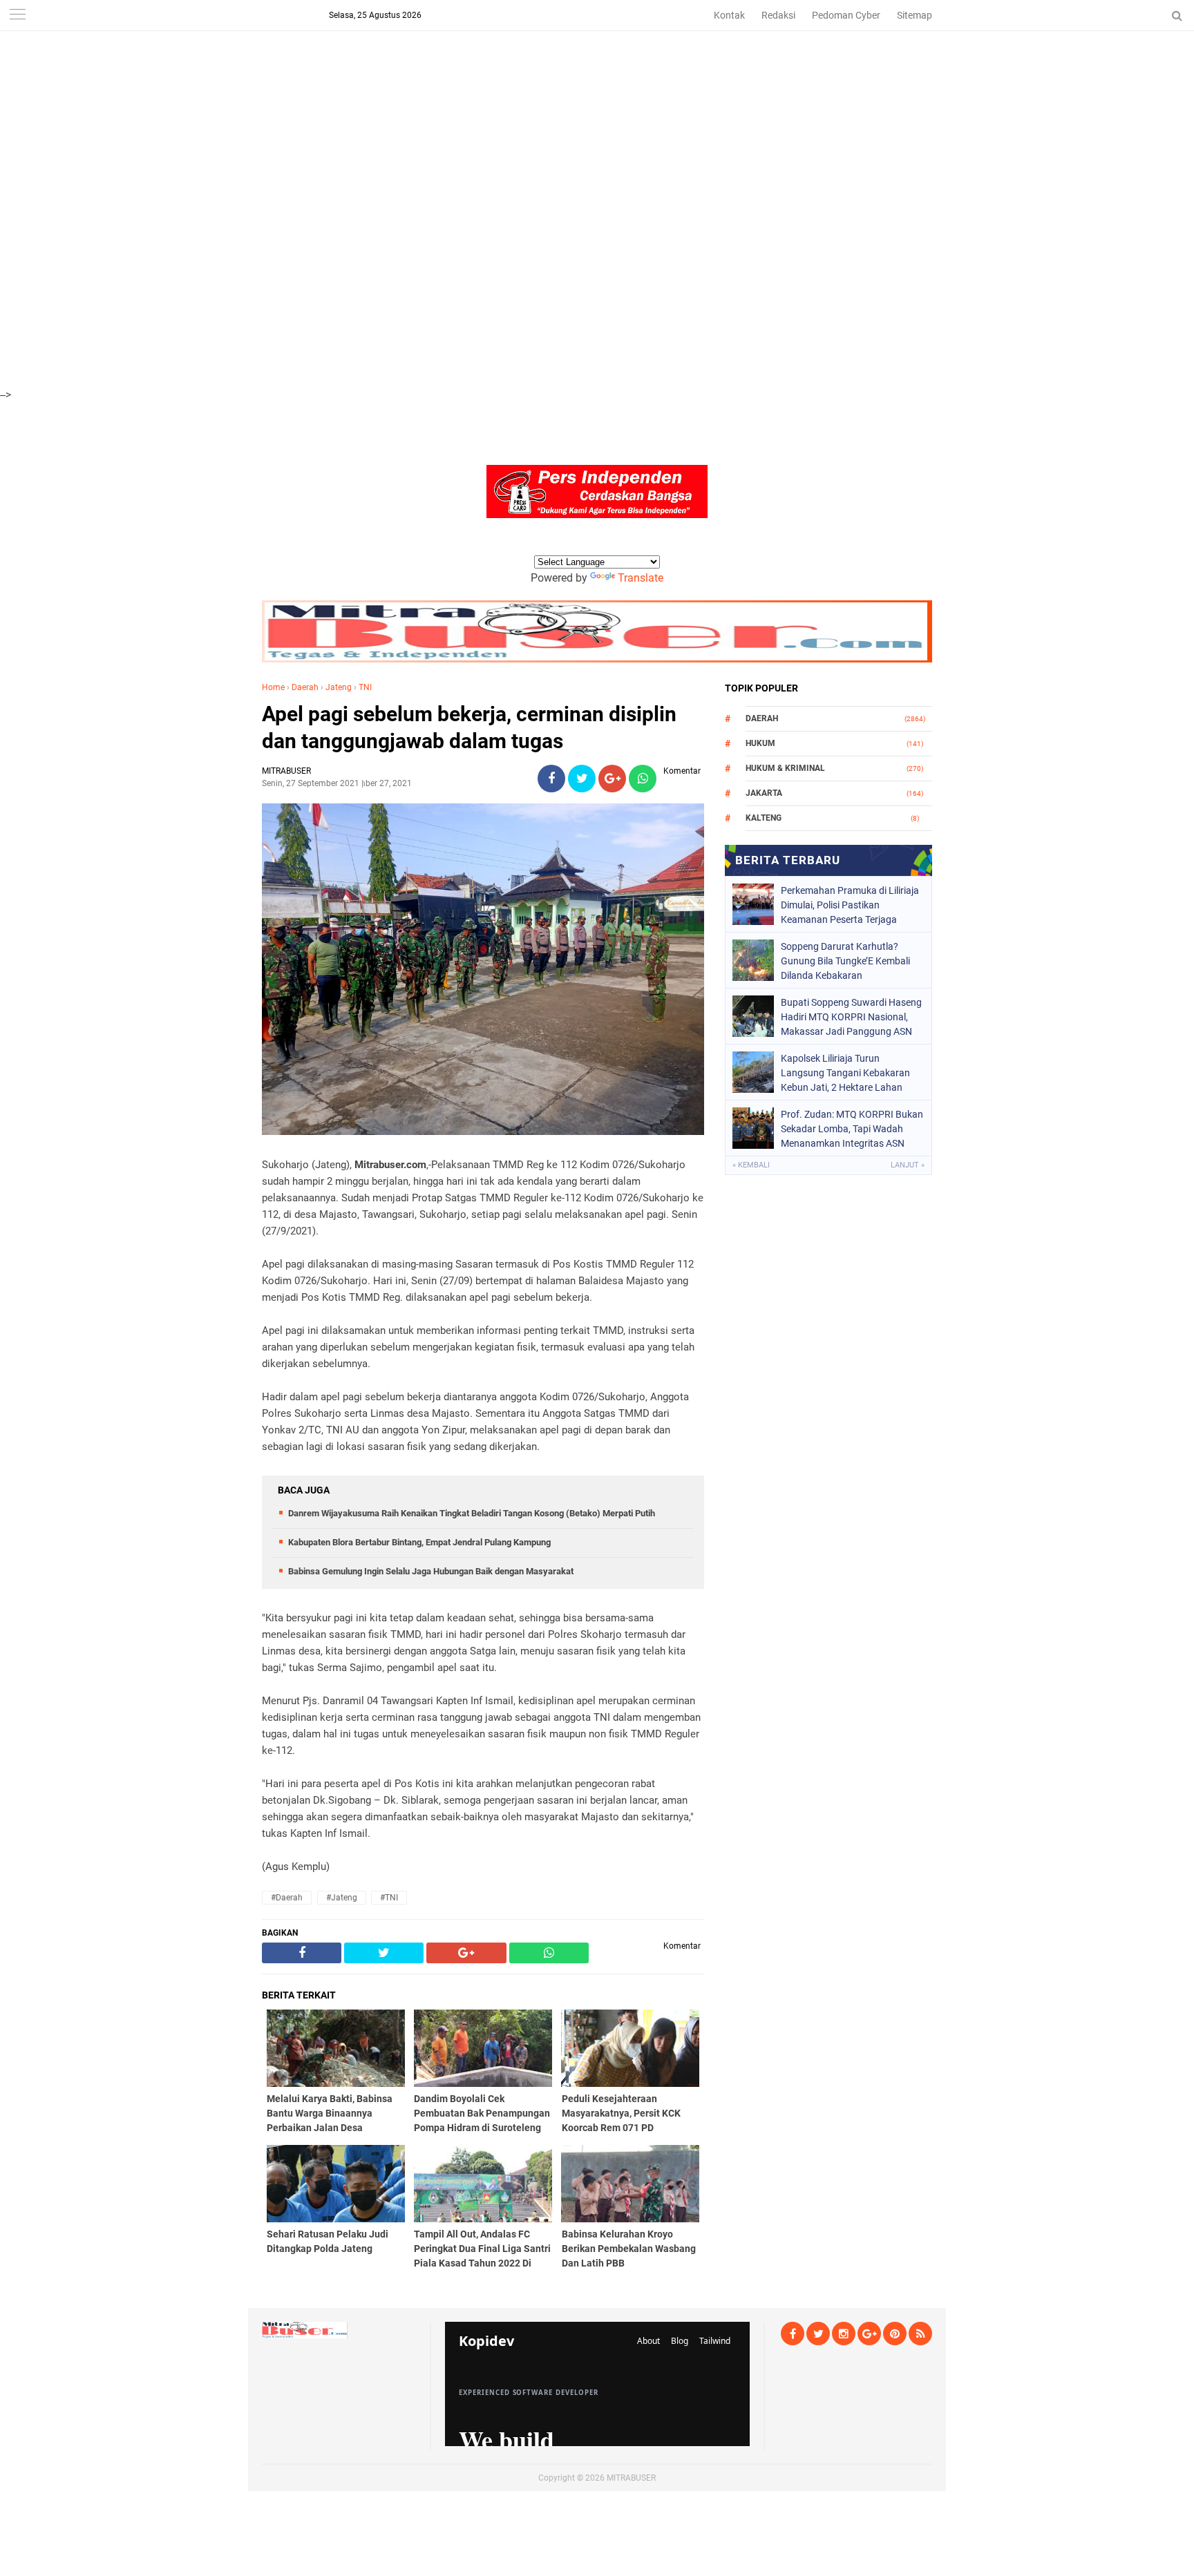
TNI (365, 687)
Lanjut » (908, 1165)
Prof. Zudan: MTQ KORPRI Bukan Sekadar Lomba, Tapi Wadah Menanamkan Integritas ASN (852, 1129)
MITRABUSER (631, 2478)
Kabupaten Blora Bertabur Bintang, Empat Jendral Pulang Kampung (419, 1542)
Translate (641, 578)
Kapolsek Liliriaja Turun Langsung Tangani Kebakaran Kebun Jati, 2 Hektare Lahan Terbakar (845, 1073)
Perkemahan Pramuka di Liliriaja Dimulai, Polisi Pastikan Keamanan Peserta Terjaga (850, 905)
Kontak (729, 15)
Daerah (305, 687)
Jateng (339, 687)
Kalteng (764, 818)
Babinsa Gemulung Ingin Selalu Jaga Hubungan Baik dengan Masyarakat (431, 1571)
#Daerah (287, 1898)
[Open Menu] (17, 16)
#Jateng (342, 1898)
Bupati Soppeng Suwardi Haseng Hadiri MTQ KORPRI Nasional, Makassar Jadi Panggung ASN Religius (851, 1017)
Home (273, 687)
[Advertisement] (415, 97)
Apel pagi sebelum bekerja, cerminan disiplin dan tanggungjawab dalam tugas (469, 727)
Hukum (760, 743)
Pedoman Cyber (846, 15)
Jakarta (764, 793)
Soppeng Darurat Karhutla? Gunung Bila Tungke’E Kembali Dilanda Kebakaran (845, 961)
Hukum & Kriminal (785, 768)
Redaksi (778, 15)
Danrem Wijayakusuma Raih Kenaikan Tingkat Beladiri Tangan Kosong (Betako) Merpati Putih (472, 1513)
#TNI (389, 1898)
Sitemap (915, 15)
